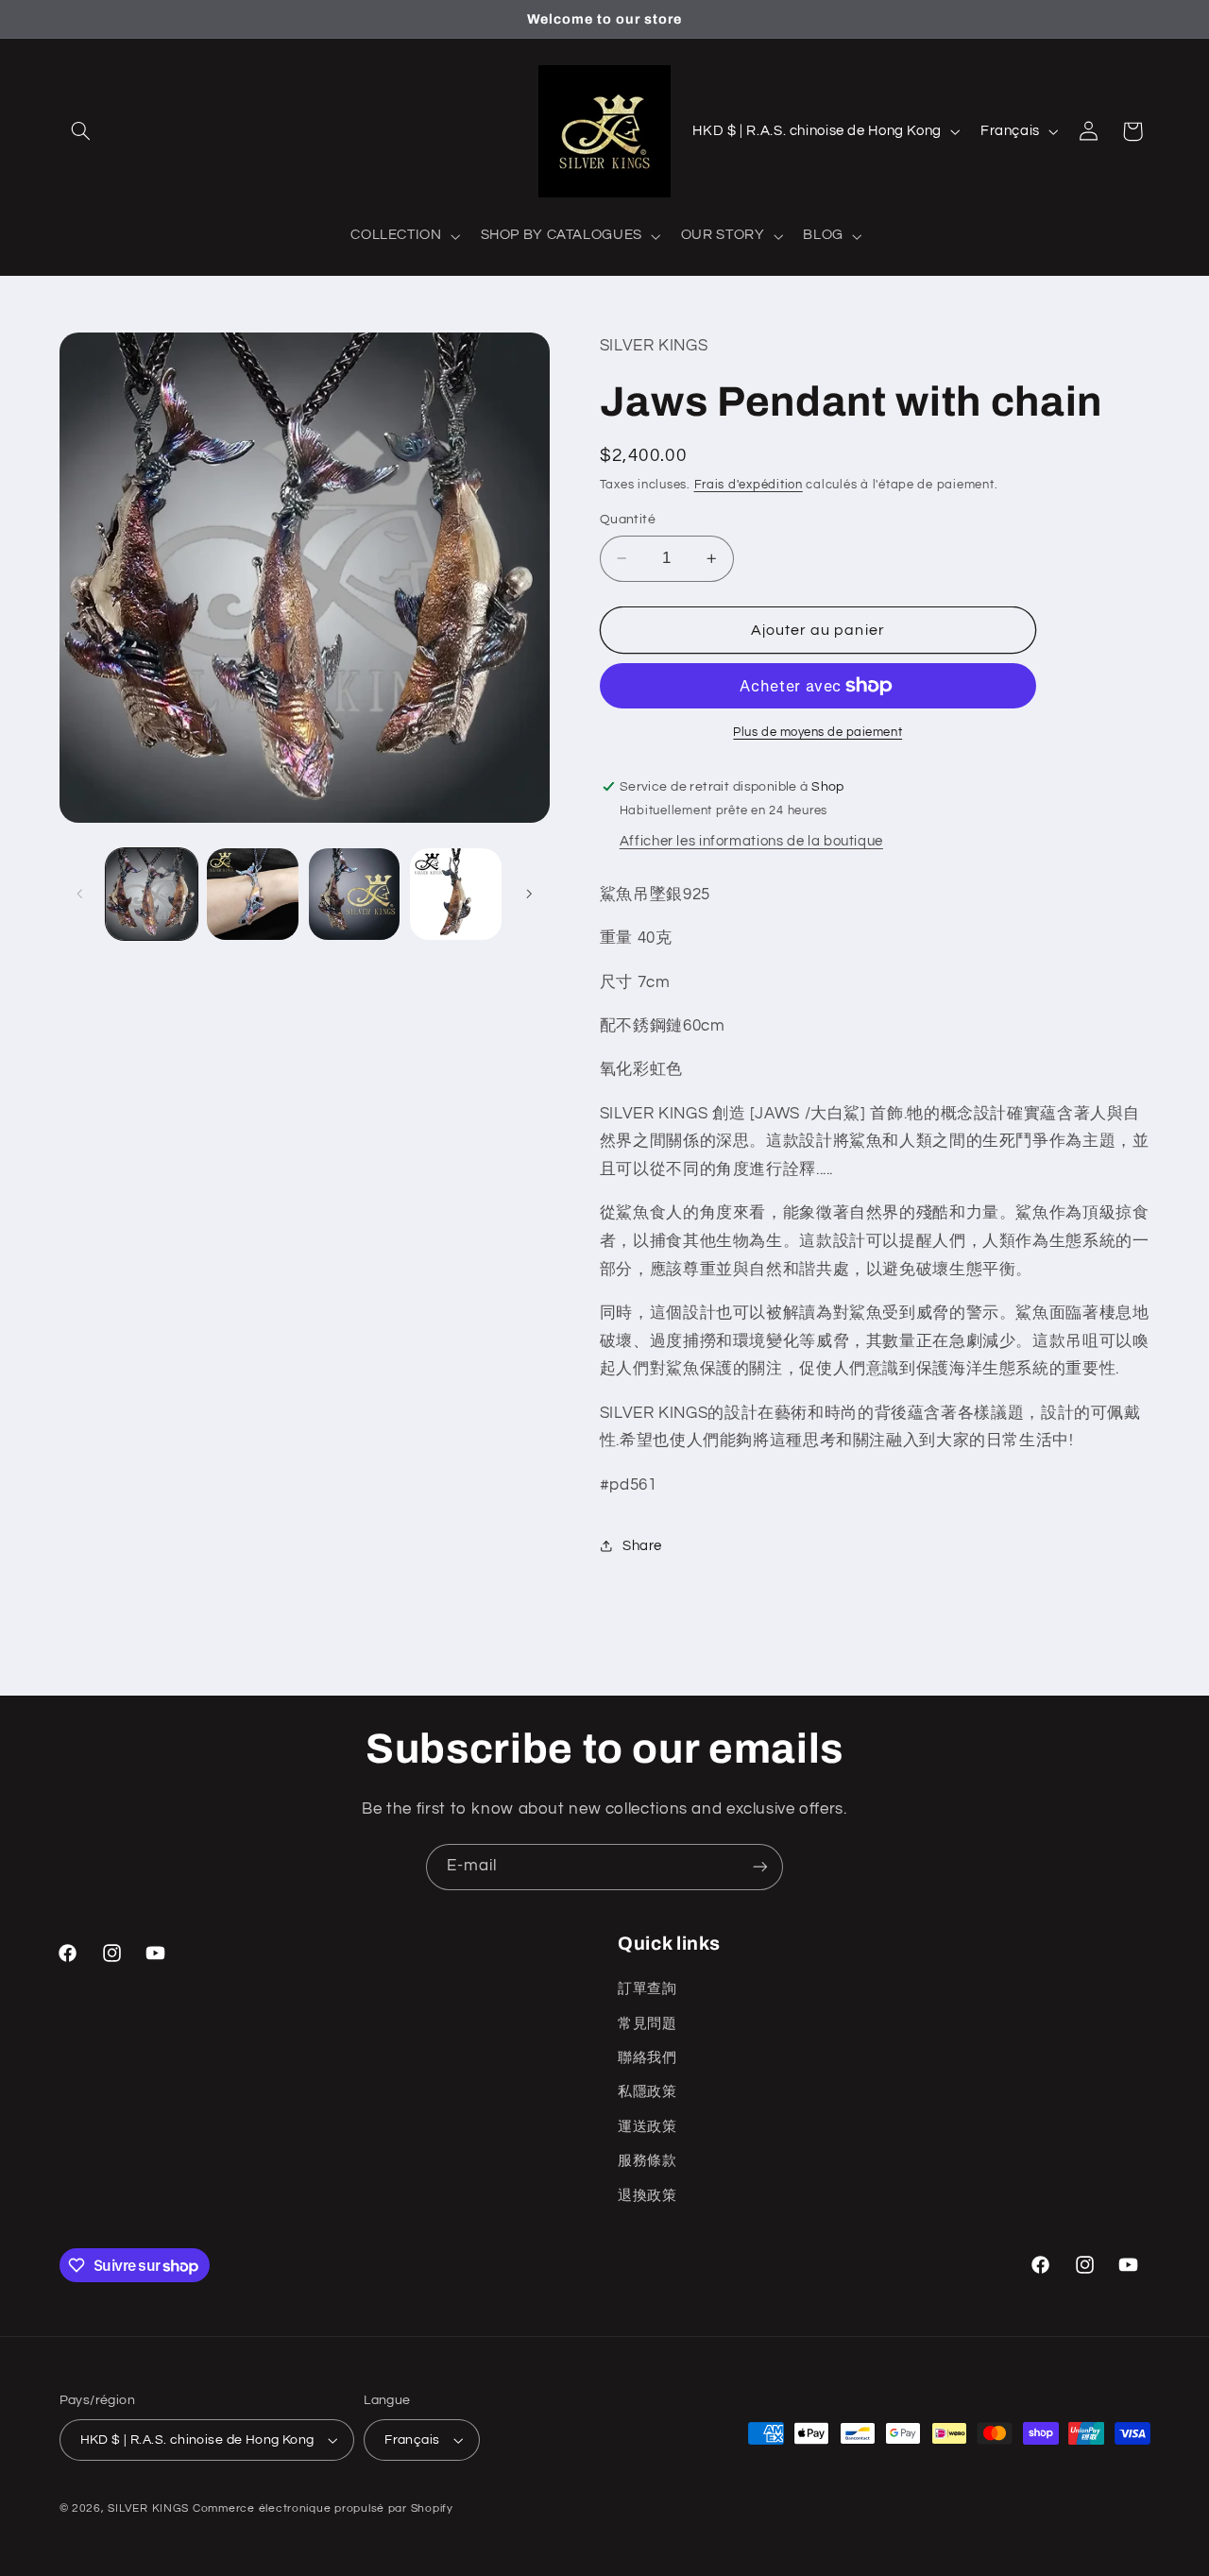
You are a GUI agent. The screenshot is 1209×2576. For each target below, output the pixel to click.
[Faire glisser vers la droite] (529, 894)
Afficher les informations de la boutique (751, 841)
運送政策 (647, 2127)
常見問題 (647, 2024)
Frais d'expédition (749, 485)
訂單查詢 (647, 1989)
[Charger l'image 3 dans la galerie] (355, 894)
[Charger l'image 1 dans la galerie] (152, 894)
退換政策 (647, 2196)
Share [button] (642, 1546)
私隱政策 (647, 2092)
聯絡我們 (647, 2058)
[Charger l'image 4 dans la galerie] (456, 894)
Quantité (628, 520)
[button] (81, 131)
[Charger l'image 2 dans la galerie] (253, 894)
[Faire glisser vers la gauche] (80, 894)
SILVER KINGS (150, 2508)
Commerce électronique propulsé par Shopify (323, 2508)
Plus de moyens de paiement (817, 733)
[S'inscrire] (760, 1867)
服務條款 (647, 2161)
